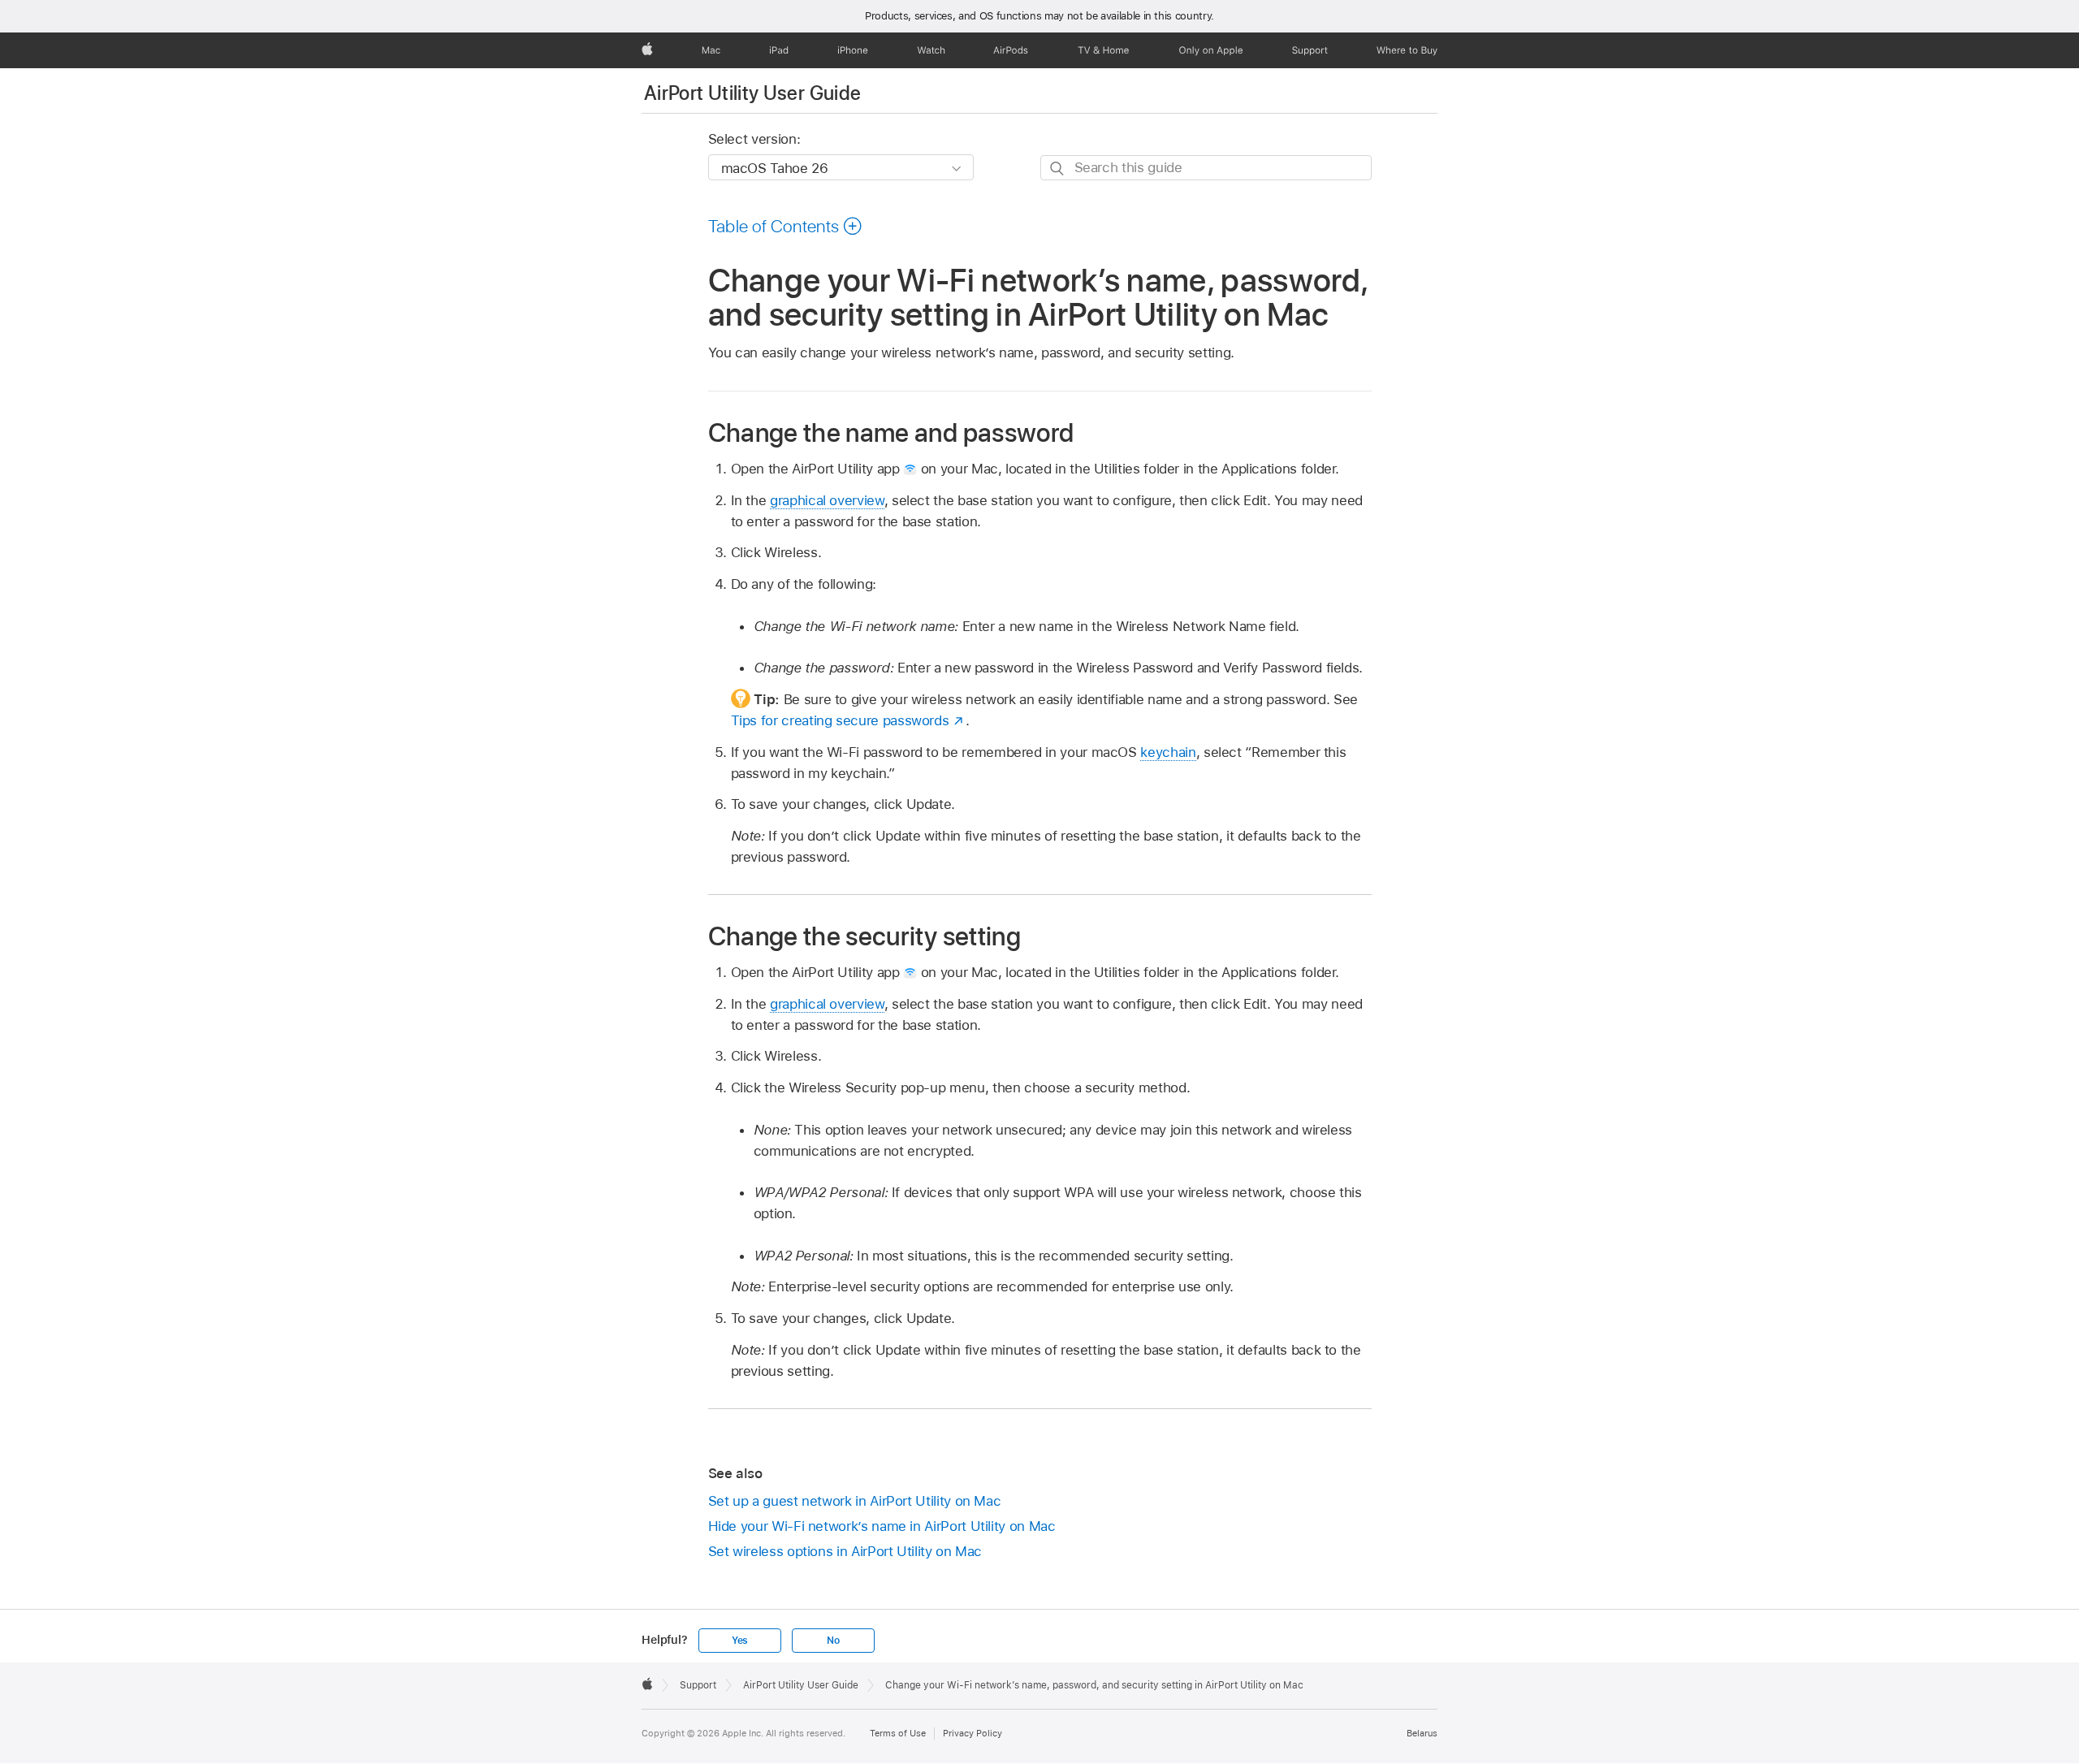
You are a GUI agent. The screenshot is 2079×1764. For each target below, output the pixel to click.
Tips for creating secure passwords (840, 720)
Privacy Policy (973, 1733)
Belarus (1422, 1733)
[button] (786, 226)
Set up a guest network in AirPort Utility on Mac (855, 1501)
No (833, 1641)
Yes (740, 1641)
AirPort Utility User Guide (752, 93)
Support (698, 1685)
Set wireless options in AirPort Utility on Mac (845, 1551)
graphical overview (827, 500)
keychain (1168, 752)
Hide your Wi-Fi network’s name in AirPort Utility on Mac (882, 1526)
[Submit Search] (1058, 169)
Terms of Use (898, 1733)
